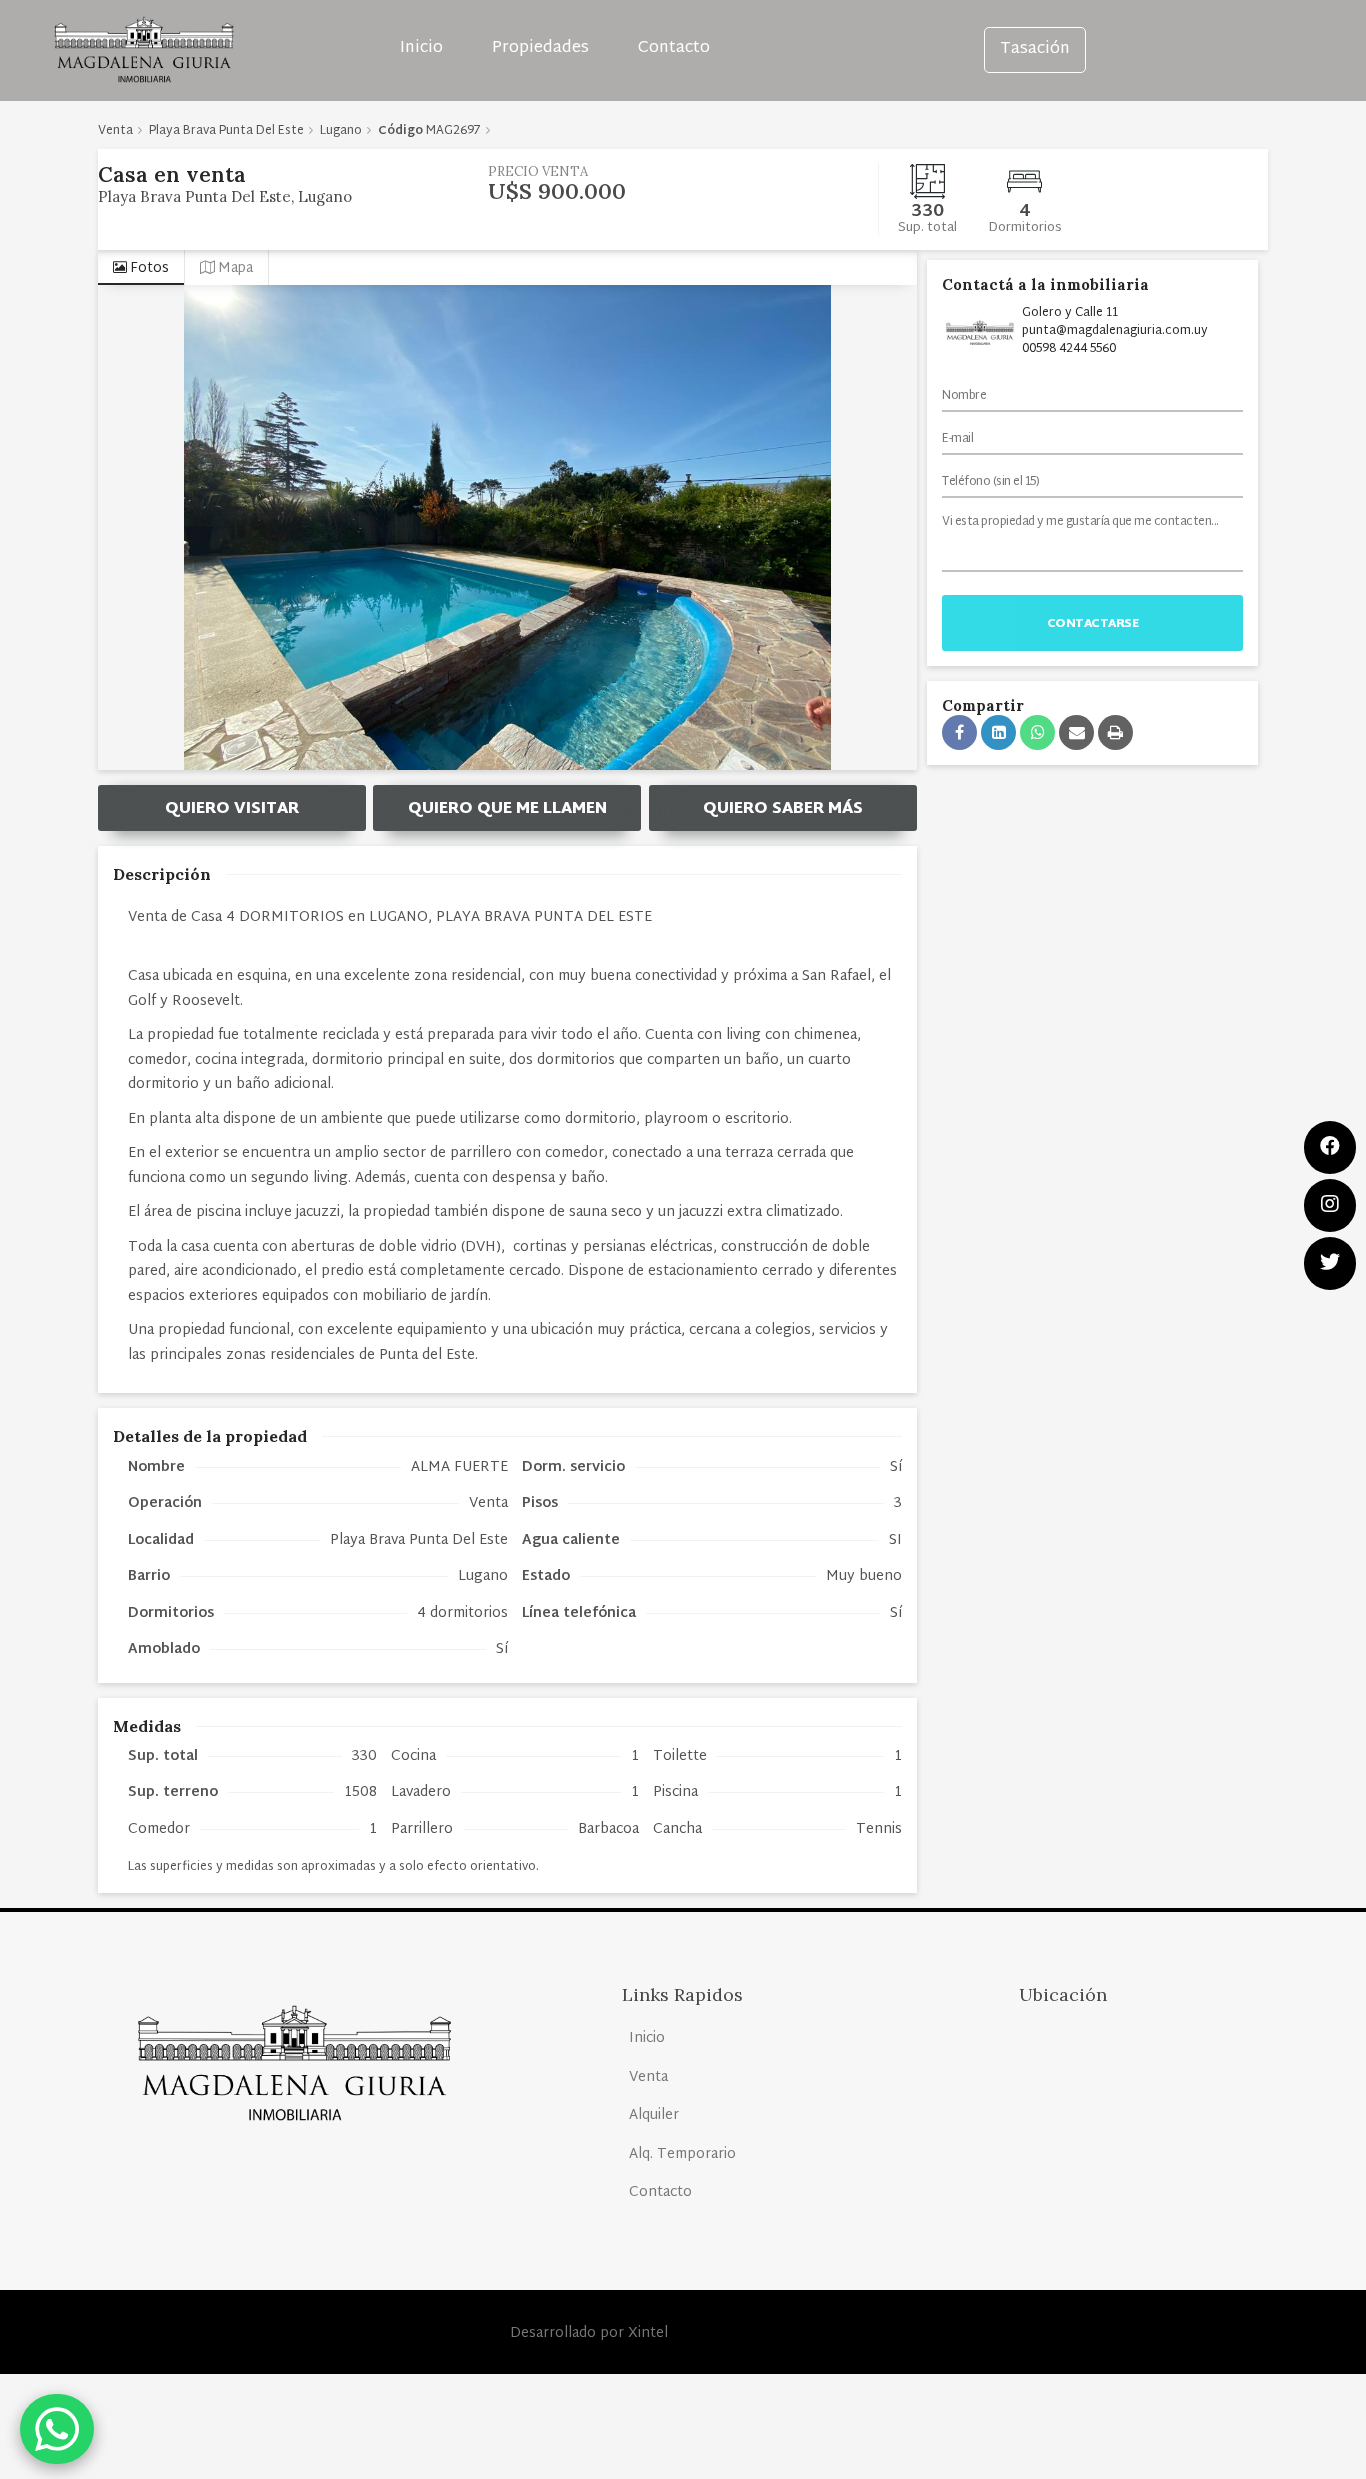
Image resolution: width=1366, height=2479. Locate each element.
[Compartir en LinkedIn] (998, 732)
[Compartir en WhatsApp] (1037, 732)
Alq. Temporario (682, 2154)
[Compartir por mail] (1076, 732)
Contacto (674, 48)
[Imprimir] (1115, 732)
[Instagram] (1330, 1205)
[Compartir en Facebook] (959, 732)
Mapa (234, 268)
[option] (507, 527)
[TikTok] (1330, 1263)
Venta (648, 2077)
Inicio (421, 48)
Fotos (148, 268)
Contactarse (1093, 624)
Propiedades (540, 48)
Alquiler (654, 2115)
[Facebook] (1330, 1147)
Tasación (1035, 49)
